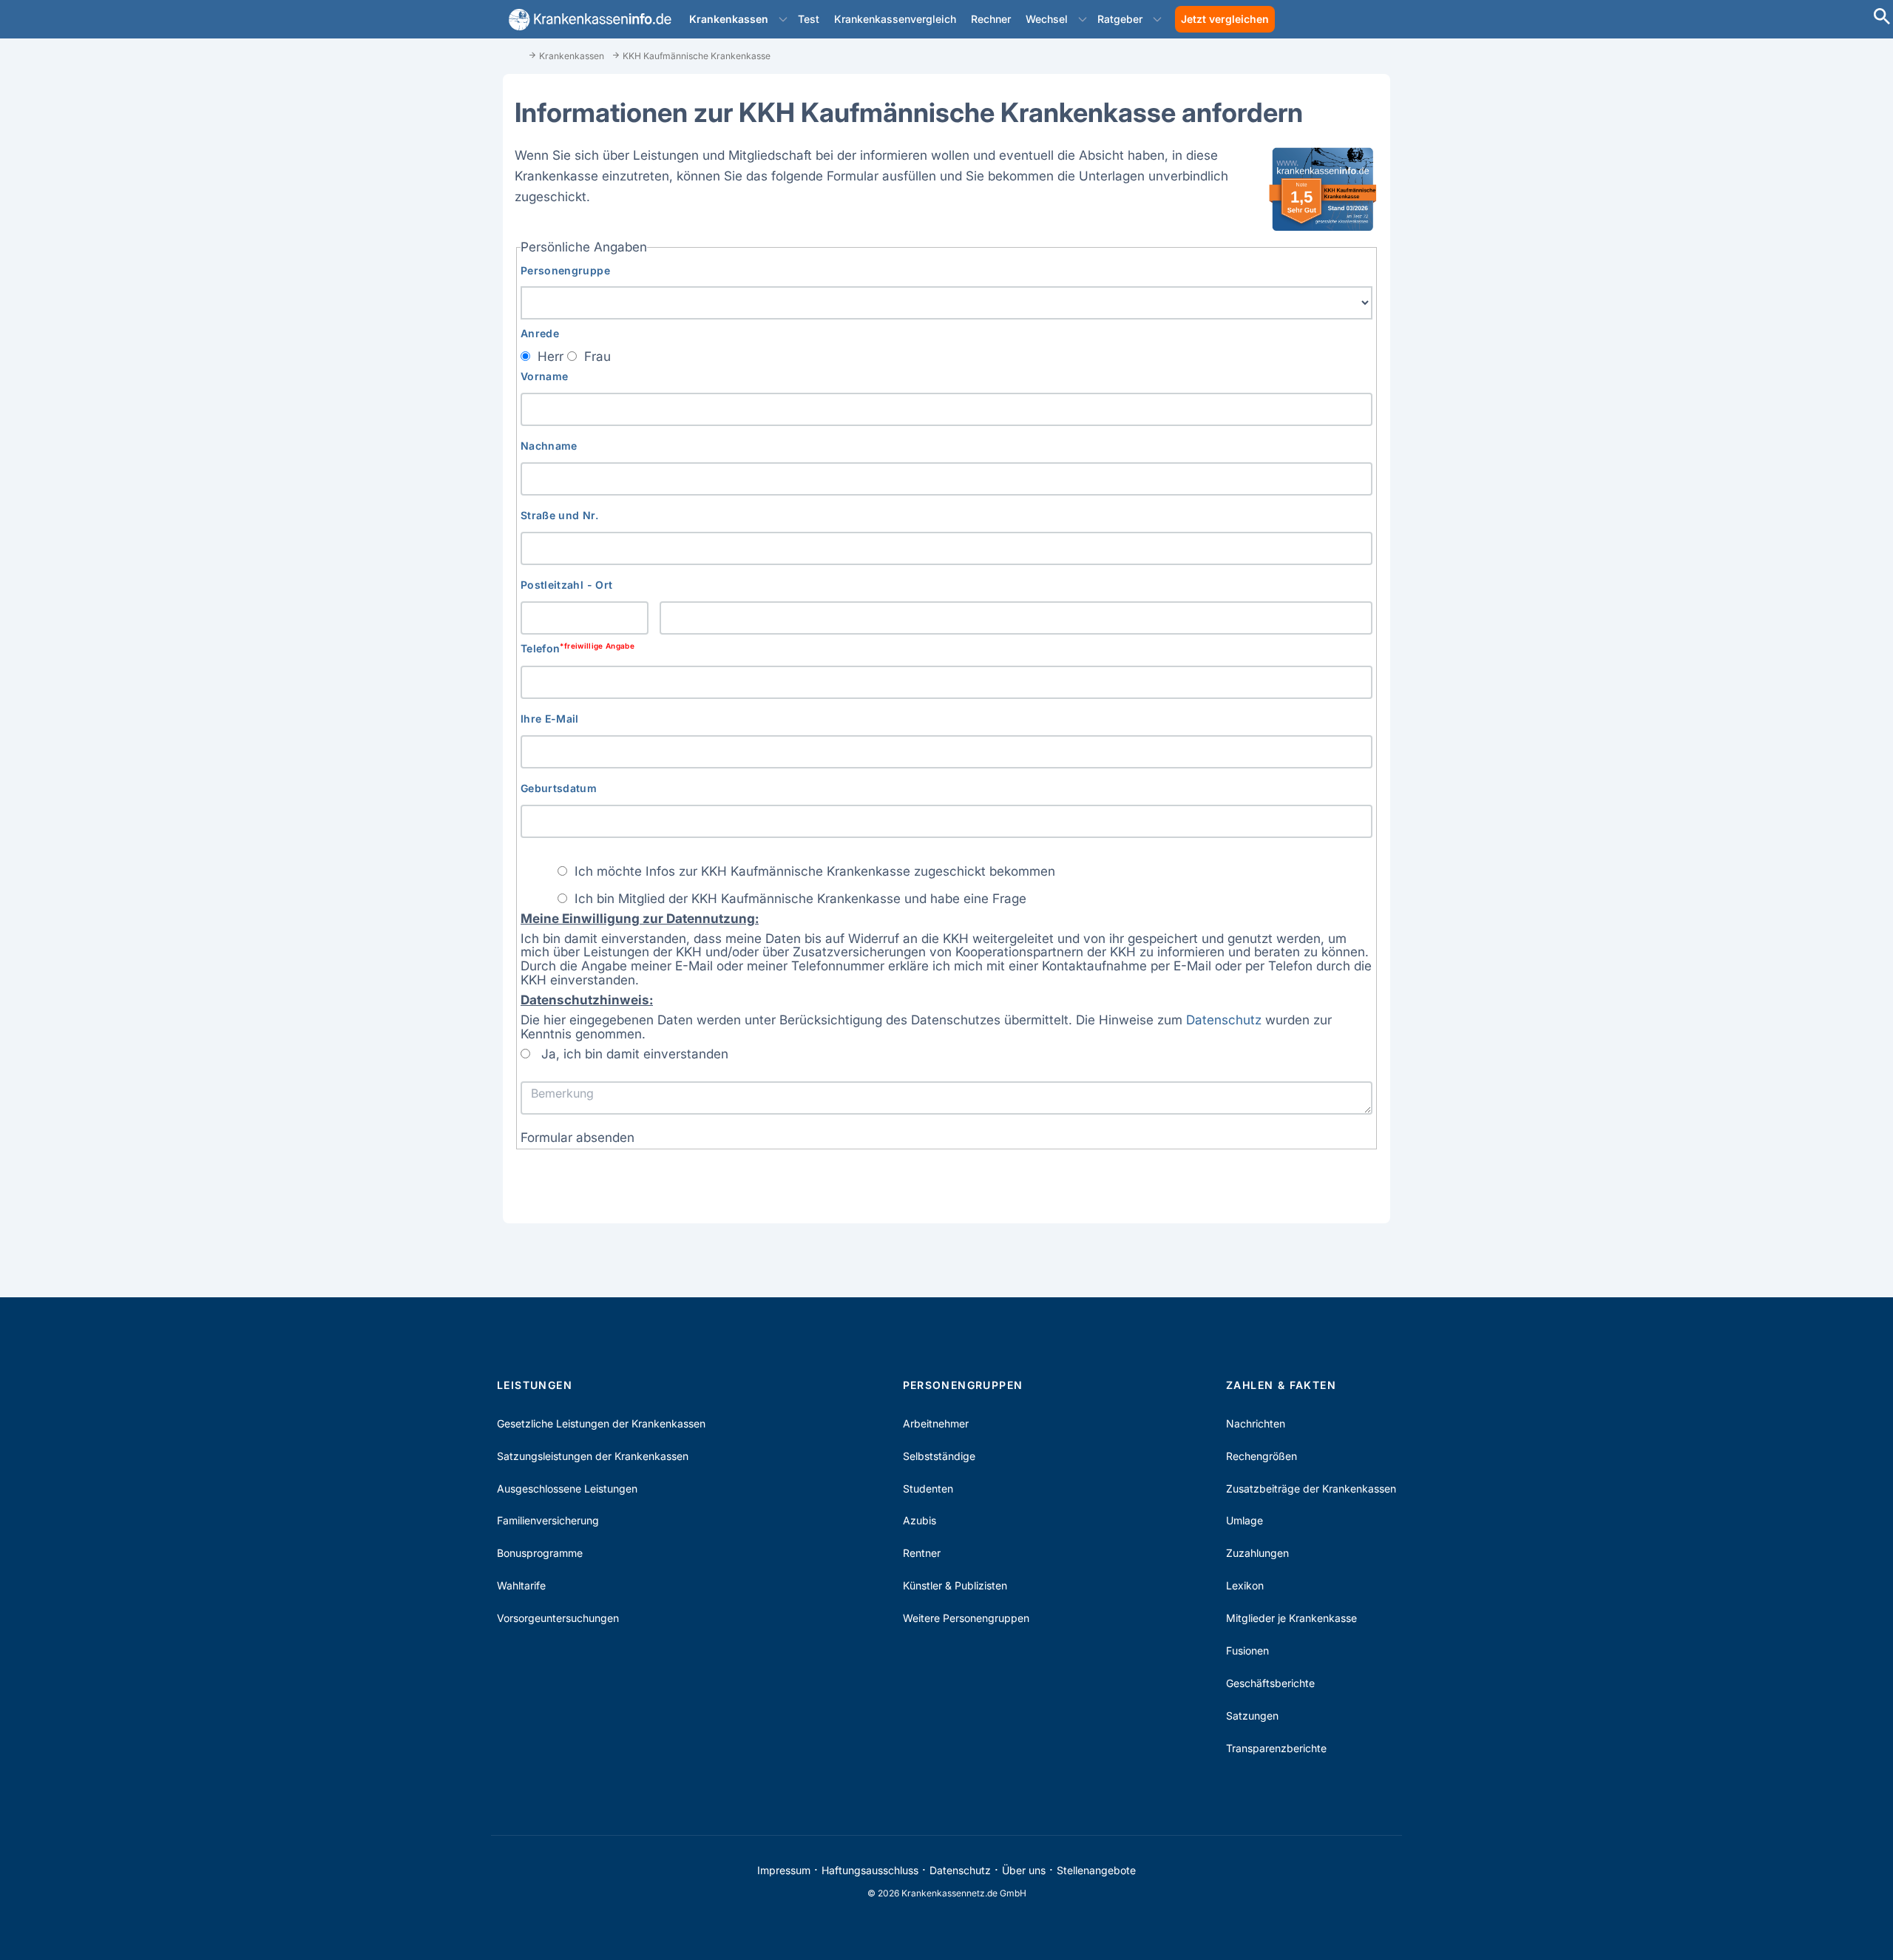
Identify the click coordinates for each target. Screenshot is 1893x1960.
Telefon (578, 648)
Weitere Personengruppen (966, 1618)
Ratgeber (1120, 19)
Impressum (784, 1870)
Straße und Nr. (559, 515)
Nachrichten (1256, 1423)
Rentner (922, 1553)
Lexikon (1245, 1585)
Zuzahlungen (1257, 1553)
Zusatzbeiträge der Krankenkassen (1311, 1488)
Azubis (920, 1520)
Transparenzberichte (1276, 1748)
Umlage (1244, 1520)
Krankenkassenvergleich (895, 19)
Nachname (549, 446)
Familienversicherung (548, 1520)
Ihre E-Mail (550, 719)
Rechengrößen (1262, 1456)
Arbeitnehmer (936, 1423)
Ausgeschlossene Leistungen (567, 1488)
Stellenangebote (1096, 1870)
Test (809, 19)
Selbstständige (939, 1456)
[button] (783, 19)
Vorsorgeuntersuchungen (558, 1618)
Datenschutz (1224, 1020)
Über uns (1024, 1870)
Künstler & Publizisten (955, 1585)
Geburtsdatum (559, 788)
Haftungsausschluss (870, 1870)
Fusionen (1247, 1650)
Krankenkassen (729, 19)
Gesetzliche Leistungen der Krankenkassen (601, 1423)
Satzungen (1252, 1716)
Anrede (540, 333)
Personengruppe (565, 270)
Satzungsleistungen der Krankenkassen (593, 1456)
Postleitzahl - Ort (566, 585)
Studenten (928, 1488)
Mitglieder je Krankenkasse (1291, 1618)
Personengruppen (963, 1385)
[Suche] (1882, 18)
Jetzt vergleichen (1225, 19)
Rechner (991, 19)
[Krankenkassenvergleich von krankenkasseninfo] (587, 20)
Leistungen (535, 1385)
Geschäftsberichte (1270, 1683)
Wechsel (1047, 19)
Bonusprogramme (540, 1553)
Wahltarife (521, 1585)
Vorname (544, 376)
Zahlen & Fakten (1281, 1385)
